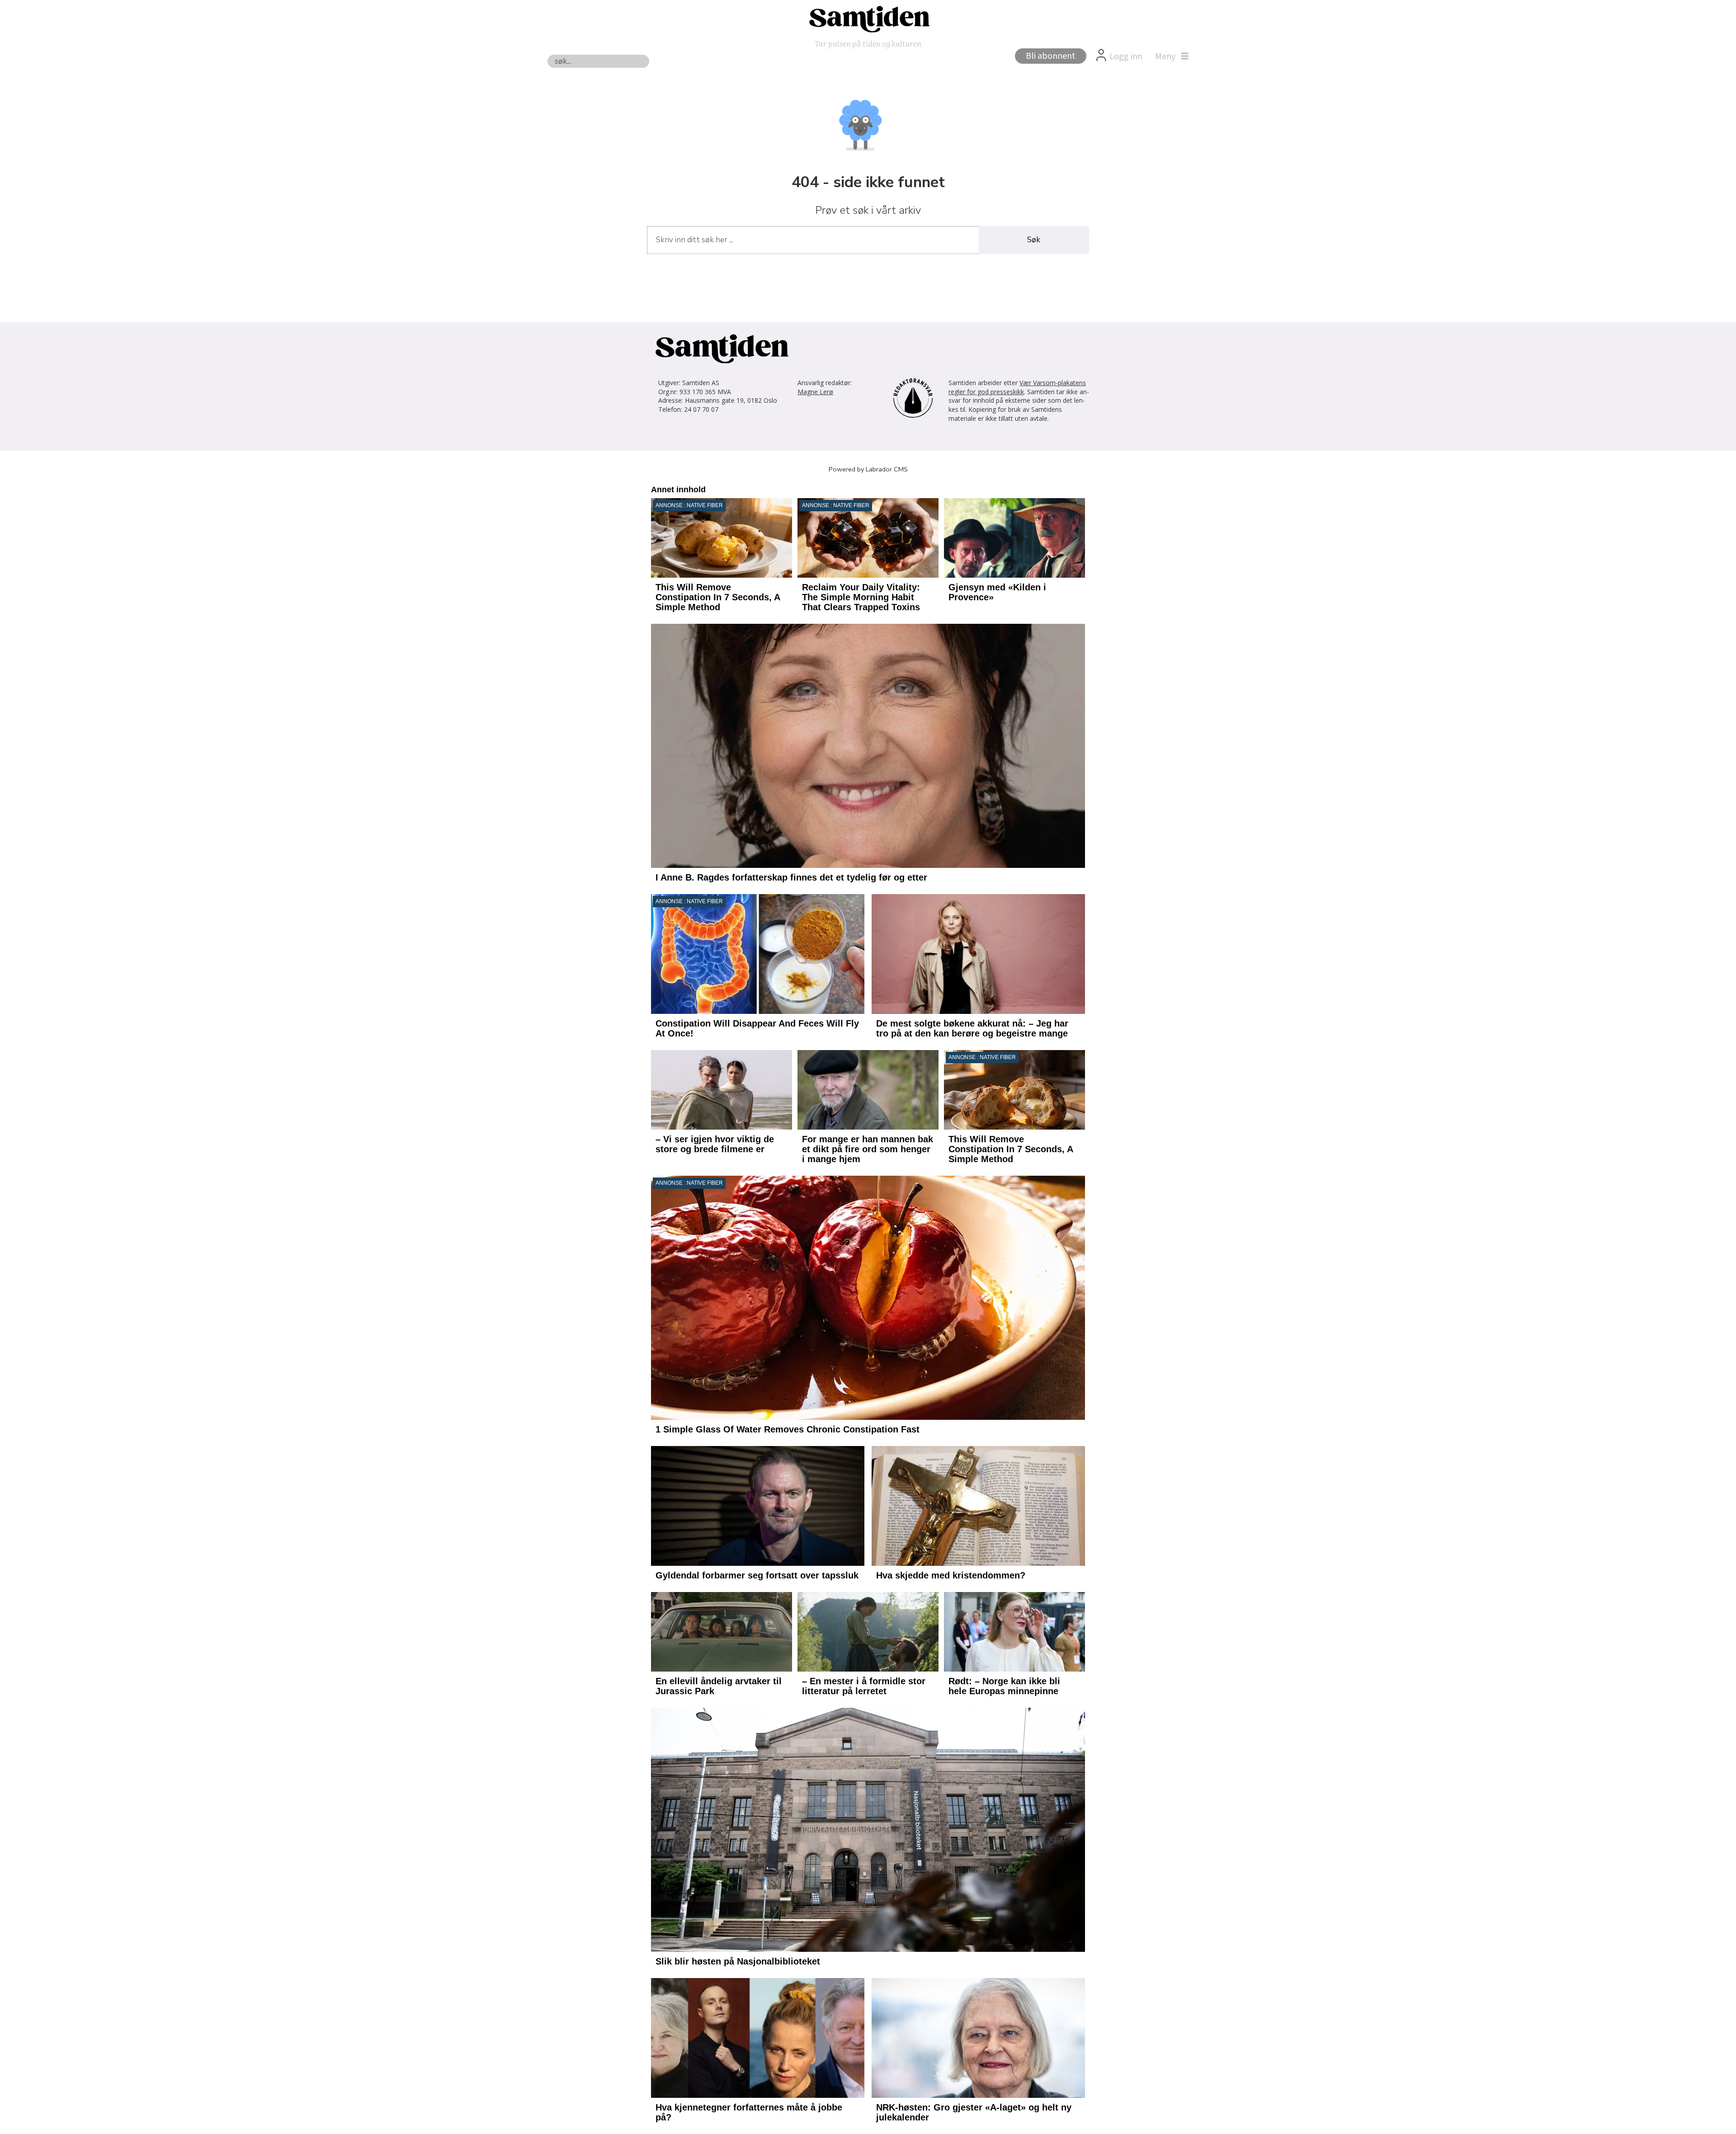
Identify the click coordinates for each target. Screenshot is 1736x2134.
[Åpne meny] (1170, 57)
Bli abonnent (1051, 56)
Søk (1034, 240)
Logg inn (1126, 57)
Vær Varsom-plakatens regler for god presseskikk (1017, 387)
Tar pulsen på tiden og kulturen (868, 43)
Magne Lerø (815, 392)
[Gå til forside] (868, 19)
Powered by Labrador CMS (868, 469)
